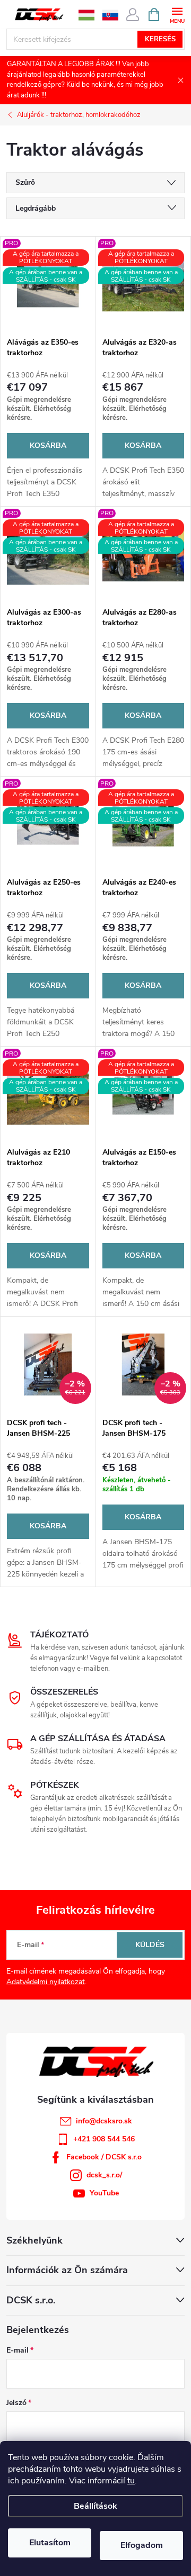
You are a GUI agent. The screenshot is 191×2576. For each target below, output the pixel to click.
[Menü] (177, 14)
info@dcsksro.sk (104, 2121)
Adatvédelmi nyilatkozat (46, 1982)
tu (131, 2481)
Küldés (150, 1945)
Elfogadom (142, 2545)
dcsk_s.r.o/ (104, 2175)
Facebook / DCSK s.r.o (104, 2157)
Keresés (160, 39)
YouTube (104, 2193)
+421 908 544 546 (104, 2139)
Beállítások (95, 2506)
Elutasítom (50, 2543)
